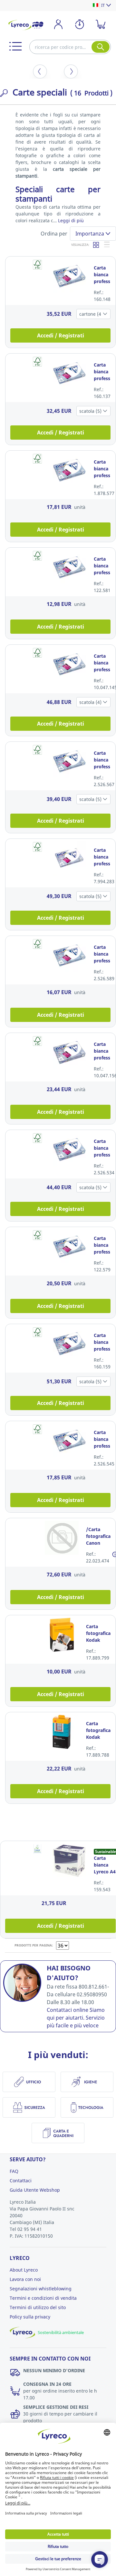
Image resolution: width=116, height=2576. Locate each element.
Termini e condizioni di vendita (43, 2298)
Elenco (107, 245)
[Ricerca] (101, 47)
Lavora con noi (25, 2279)
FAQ (14, 2171)
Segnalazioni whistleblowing (41, 2289)
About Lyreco (24, 2270)
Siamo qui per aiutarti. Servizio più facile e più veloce (76, 2018)
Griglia (96, 245)
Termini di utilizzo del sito (38, 2307)
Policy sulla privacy (30, 2317)
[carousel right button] (71, 71)
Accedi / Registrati (61, 335)
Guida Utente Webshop (35, 2190)
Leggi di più (71, 220)
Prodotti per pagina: (34, 1945)
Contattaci (21, 2181)
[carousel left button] (40, 71)
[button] (15, 46)
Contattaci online (68, 2010)
